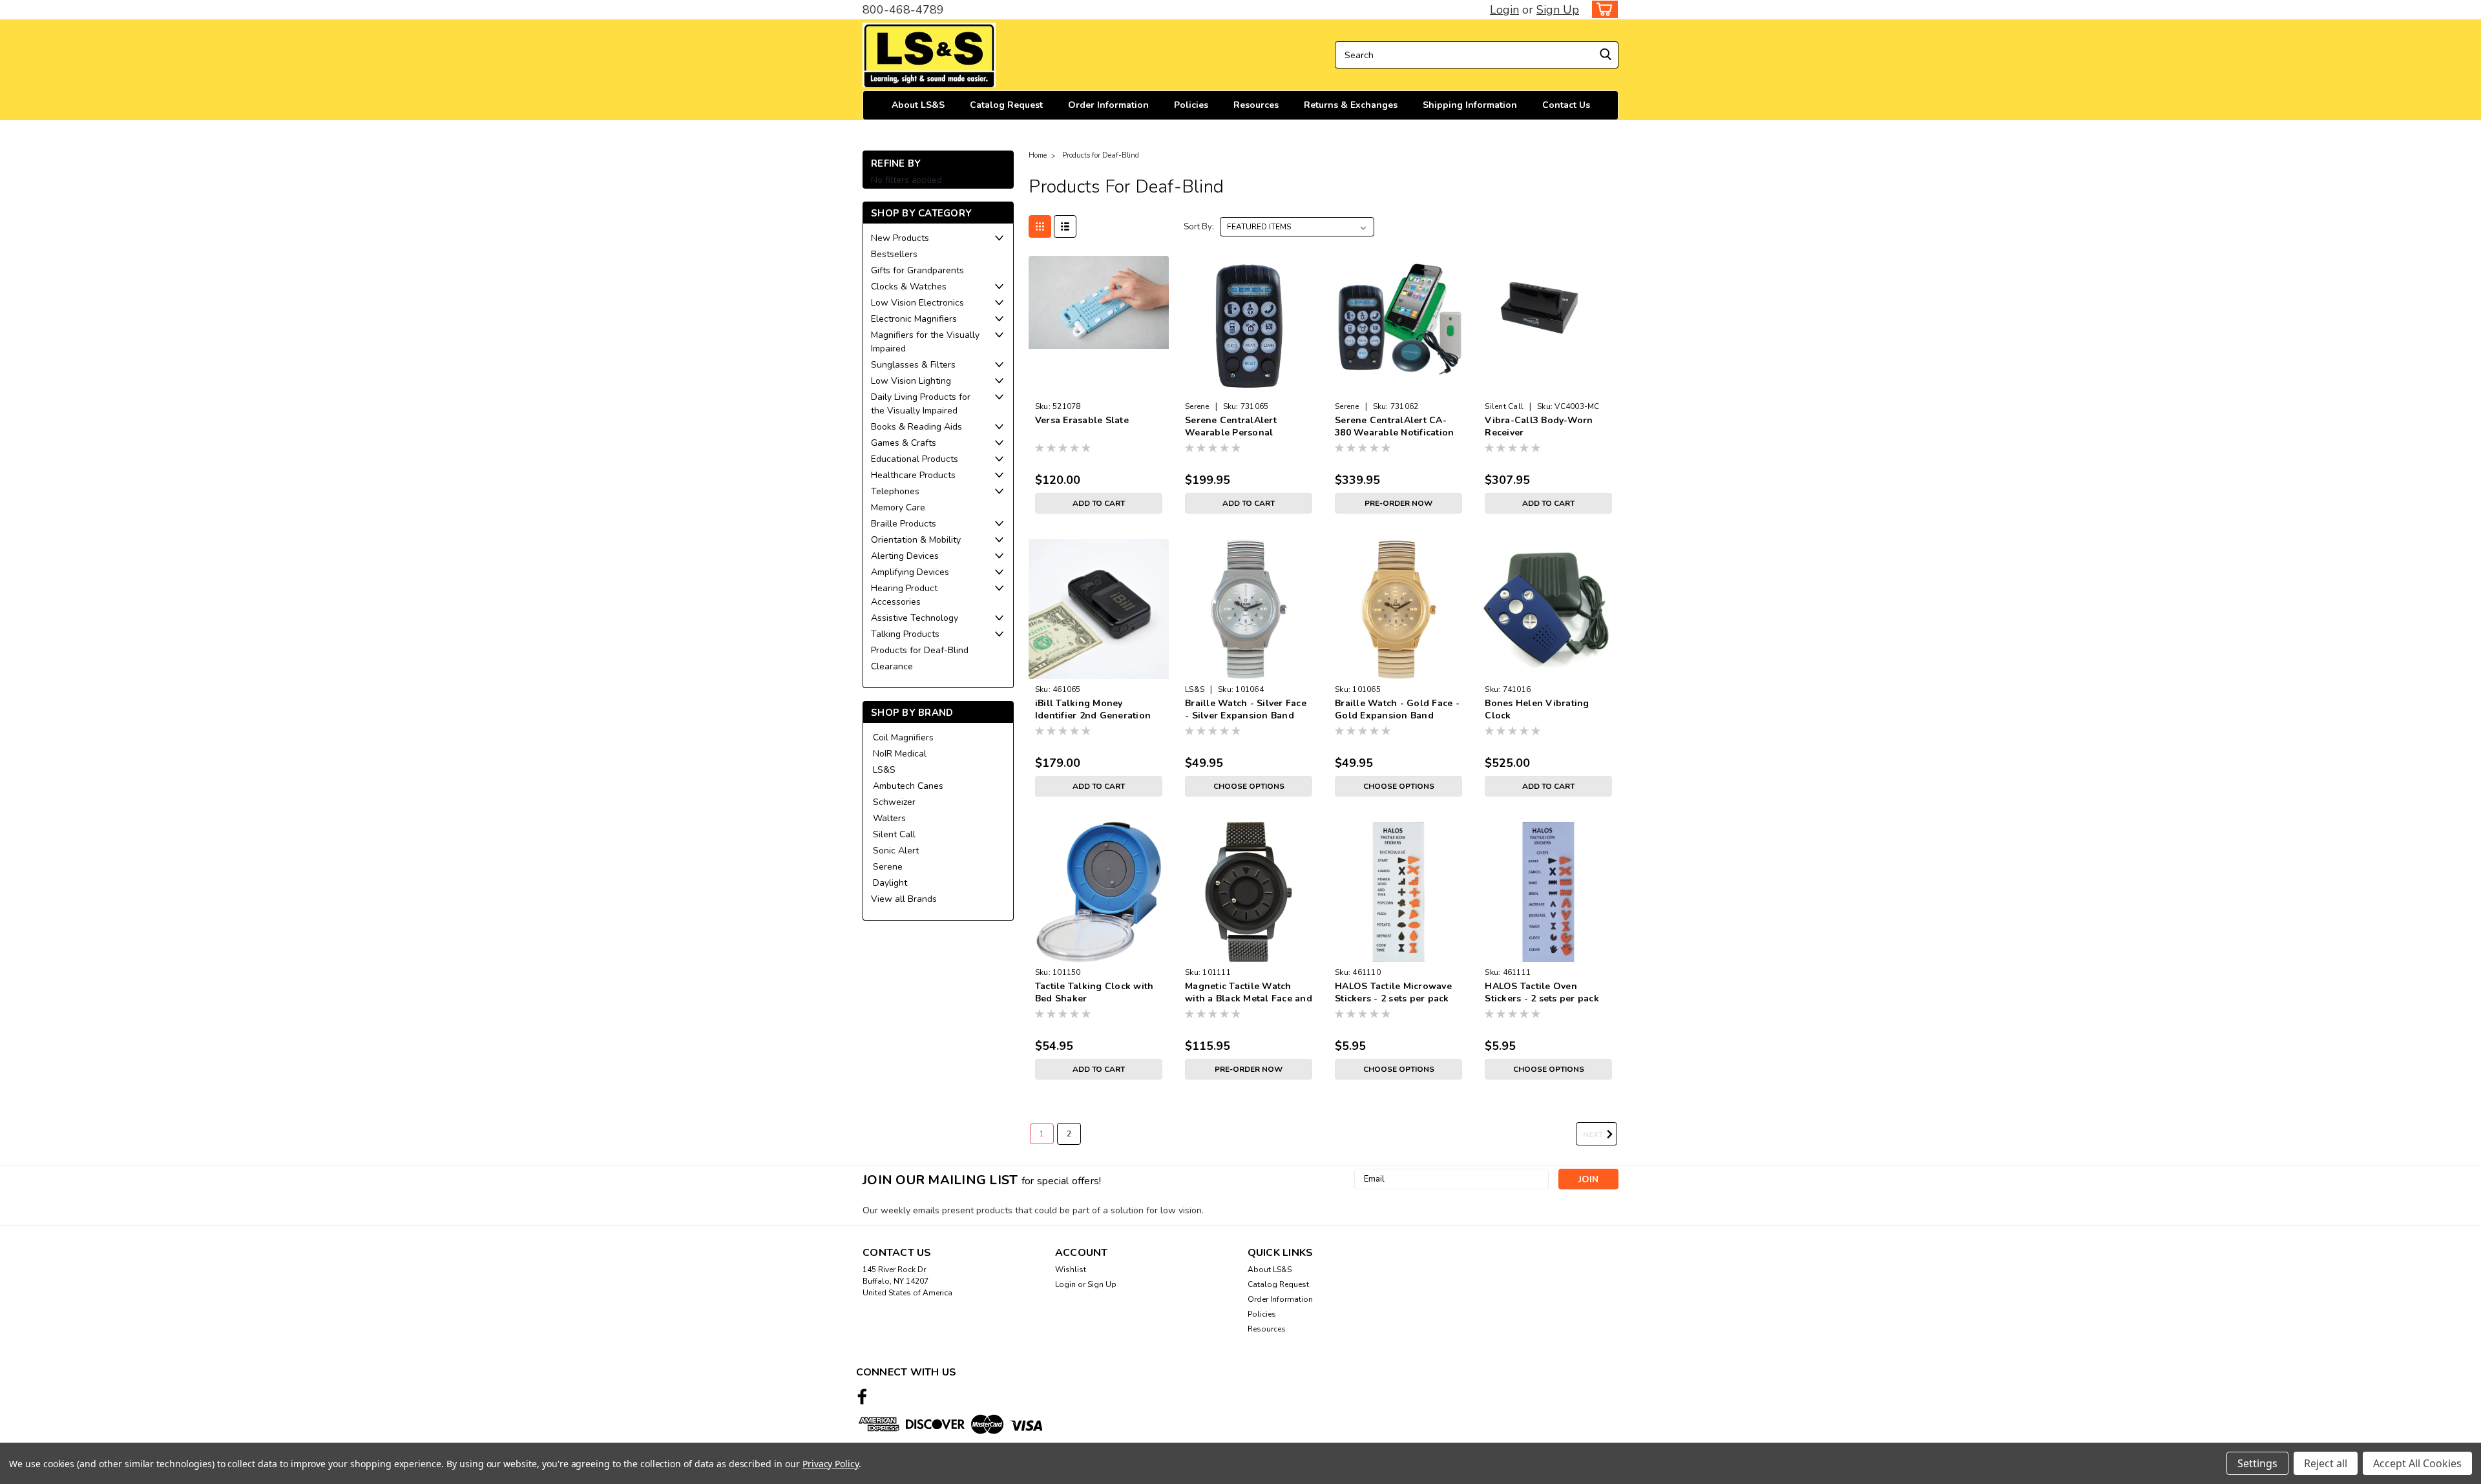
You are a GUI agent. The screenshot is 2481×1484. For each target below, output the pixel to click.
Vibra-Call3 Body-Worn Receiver (1539, 426)
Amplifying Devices (910, 572)
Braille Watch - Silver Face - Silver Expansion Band (1246, 709)
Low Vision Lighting (911, 381)
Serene (888, 867)
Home (1038, 155)
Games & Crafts (904, 443)
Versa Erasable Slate (1082, 420)
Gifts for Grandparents (917, 270)
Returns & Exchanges (1351, 105)
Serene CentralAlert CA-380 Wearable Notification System (1394, 433)
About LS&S (918, 105)
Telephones (895, 491)
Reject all (2326, 1463)
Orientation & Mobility (916, 540)
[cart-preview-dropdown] (1602, 9)
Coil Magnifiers (903, 737)
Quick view (1099, 386)
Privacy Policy (831, 1464)
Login (1504, 10)
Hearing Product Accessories (904, 595)
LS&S (884, 770)
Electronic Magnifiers (914, 319)
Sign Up (1558, 10)
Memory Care (898, 507)
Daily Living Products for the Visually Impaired (921, 404)
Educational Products (915, 459)
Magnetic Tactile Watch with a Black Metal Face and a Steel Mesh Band (1249, 998)
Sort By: (1199, 227)
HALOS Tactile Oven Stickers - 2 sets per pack (1542, 992)
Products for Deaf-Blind (920, 650)
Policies (1191, 105)
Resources (1256, 105)
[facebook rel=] (862, 1396)
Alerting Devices (905, 556)
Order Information (1108, 105)
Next (1594, 1134)
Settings (2257, 1463)
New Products (900, 238)
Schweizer (894, 802)
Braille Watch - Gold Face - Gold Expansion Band (1397, 709)
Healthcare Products (913, 475)
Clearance (892, 666)
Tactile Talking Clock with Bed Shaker (1094, 992)
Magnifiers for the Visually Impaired (925, 342)
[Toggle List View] (1065, 226)
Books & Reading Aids (916, 427)
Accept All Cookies (2417, 1463)
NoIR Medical (900, 754)
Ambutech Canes (908, 786)
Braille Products (904, 524)
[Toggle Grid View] (1040, 226)
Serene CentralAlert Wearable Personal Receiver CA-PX (1231, 433)
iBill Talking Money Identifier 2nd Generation (1093, 709)
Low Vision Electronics (917, 303)
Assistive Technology (915, 618)
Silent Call (894, 834)
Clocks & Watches (909, 287)
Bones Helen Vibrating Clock (1537, 709)
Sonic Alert (896, 851)
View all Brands (904, 899)
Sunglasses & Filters (913, 365)
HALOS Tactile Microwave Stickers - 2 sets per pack (1393, 992)
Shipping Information (1470, 105)
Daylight (890, 883)
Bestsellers (894, 254)
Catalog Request (1006, 105)
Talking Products (905, 634)
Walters (889, 818)
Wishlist (1071, 1270)
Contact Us (1566, 105)
